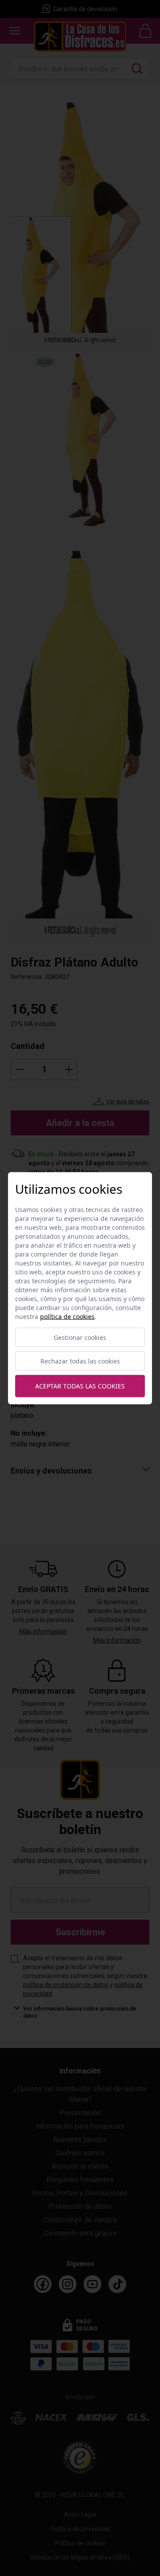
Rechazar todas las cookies (80, 1361)
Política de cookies (67, 1316)
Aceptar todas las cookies (80, 1386)
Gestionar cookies (80, 1337)
